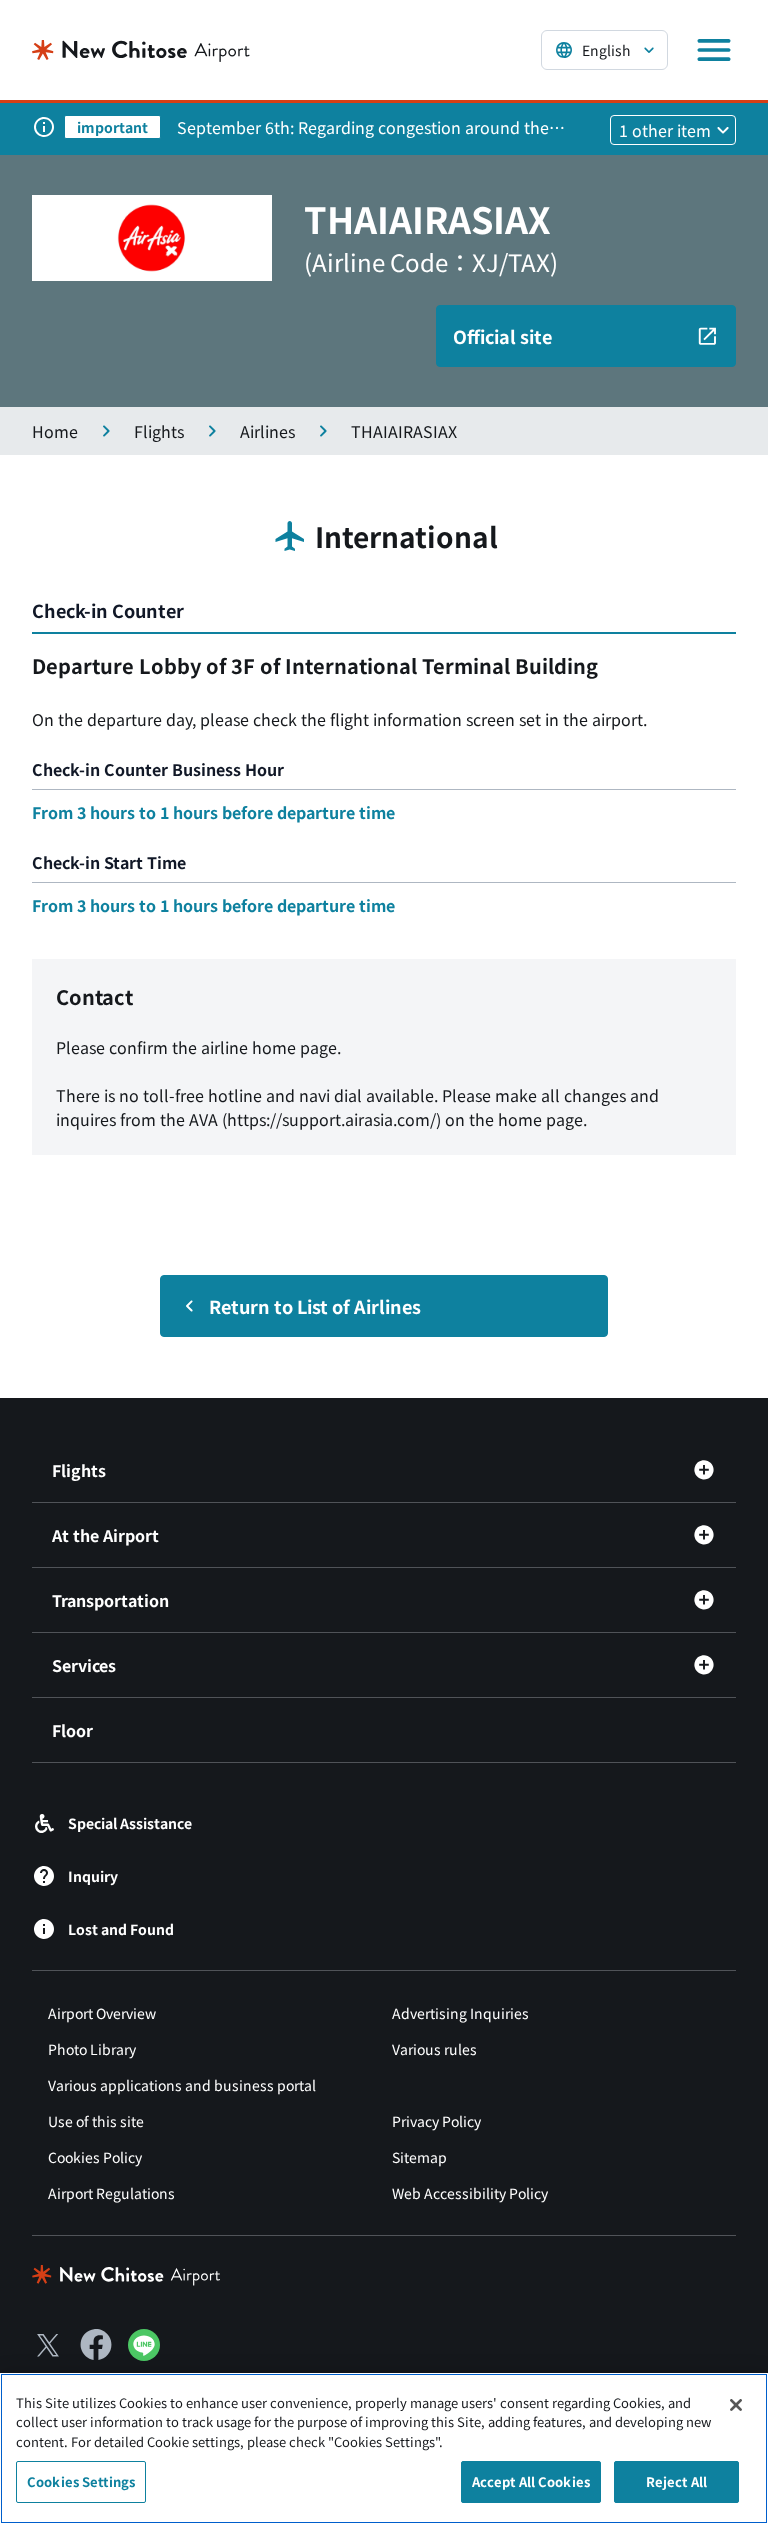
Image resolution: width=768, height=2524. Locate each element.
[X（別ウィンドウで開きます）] (48, 2345)
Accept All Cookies (531, 2481)
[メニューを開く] (714, 50)
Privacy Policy (436, 2121)
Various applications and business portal (182, 2085)
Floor (72, 1730)
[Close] (736, 2405)
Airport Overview (102, 2013)
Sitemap (419, 2157)
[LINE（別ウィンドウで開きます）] (144, 2354)
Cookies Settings (81, 2481)
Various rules (434, 2049)
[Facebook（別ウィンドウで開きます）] (96, 2345)
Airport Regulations (111, 2193)
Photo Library (92, 2049)
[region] (384, 2448)
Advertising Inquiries (460, 2013)
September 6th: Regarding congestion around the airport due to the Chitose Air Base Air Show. (363, 127)
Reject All (676, 2481)
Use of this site (96, 2121)
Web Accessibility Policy (470, 2193)
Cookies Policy (95, 2157)
